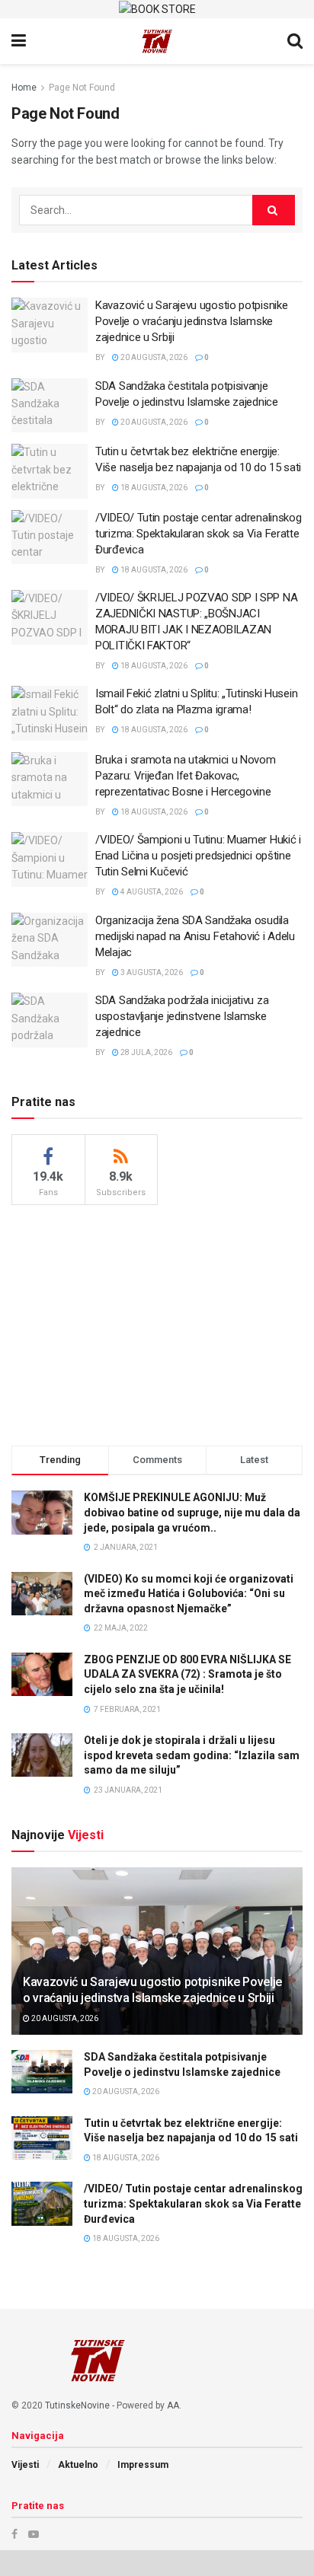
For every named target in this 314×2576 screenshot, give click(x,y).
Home (24, 88)
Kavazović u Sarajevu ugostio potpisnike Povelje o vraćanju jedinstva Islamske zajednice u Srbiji (191, 321)
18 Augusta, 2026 (153, 488)
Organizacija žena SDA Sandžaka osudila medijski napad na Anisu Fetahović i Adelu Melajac (195, 936)
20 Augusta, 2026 (153, 357)
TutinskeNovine (77, 2405)
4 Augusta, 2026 (151, 892)
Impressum (143, 2465)
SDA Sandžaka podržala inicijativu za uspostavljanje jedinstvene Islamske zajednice (182, 1016)
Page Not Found (82, 88)
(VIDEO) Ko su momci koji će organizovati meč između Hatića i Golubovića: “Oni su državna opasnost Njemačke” (189, 1594)
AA (173, 2405)
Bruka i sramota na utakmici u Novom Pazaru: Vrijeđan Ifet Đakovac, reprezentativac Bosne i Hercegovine (186, 776)
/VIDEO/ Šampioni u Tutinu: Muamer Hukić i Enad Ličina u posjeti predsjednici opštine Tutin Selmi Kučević (198, 856)
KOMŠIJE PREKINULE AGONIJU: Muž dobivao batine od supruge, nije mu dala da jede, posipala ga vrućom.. (192, 1512)
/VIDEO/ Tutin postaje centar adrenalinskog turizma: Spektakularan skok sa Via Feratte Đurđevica (198, 534)
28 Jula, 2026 (146, 1052)
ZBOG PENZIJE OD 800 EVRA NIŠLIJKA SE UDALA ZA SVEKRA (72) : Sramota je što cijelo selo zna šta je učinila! (187, 1674)
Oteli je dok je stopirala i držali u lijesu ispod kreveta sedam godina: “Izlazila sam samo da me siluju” (192, 1755)
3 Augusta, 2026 (151, 972)
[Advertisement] (157, 1323)
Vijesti (25, 2465)
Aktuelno (78, 2465)
